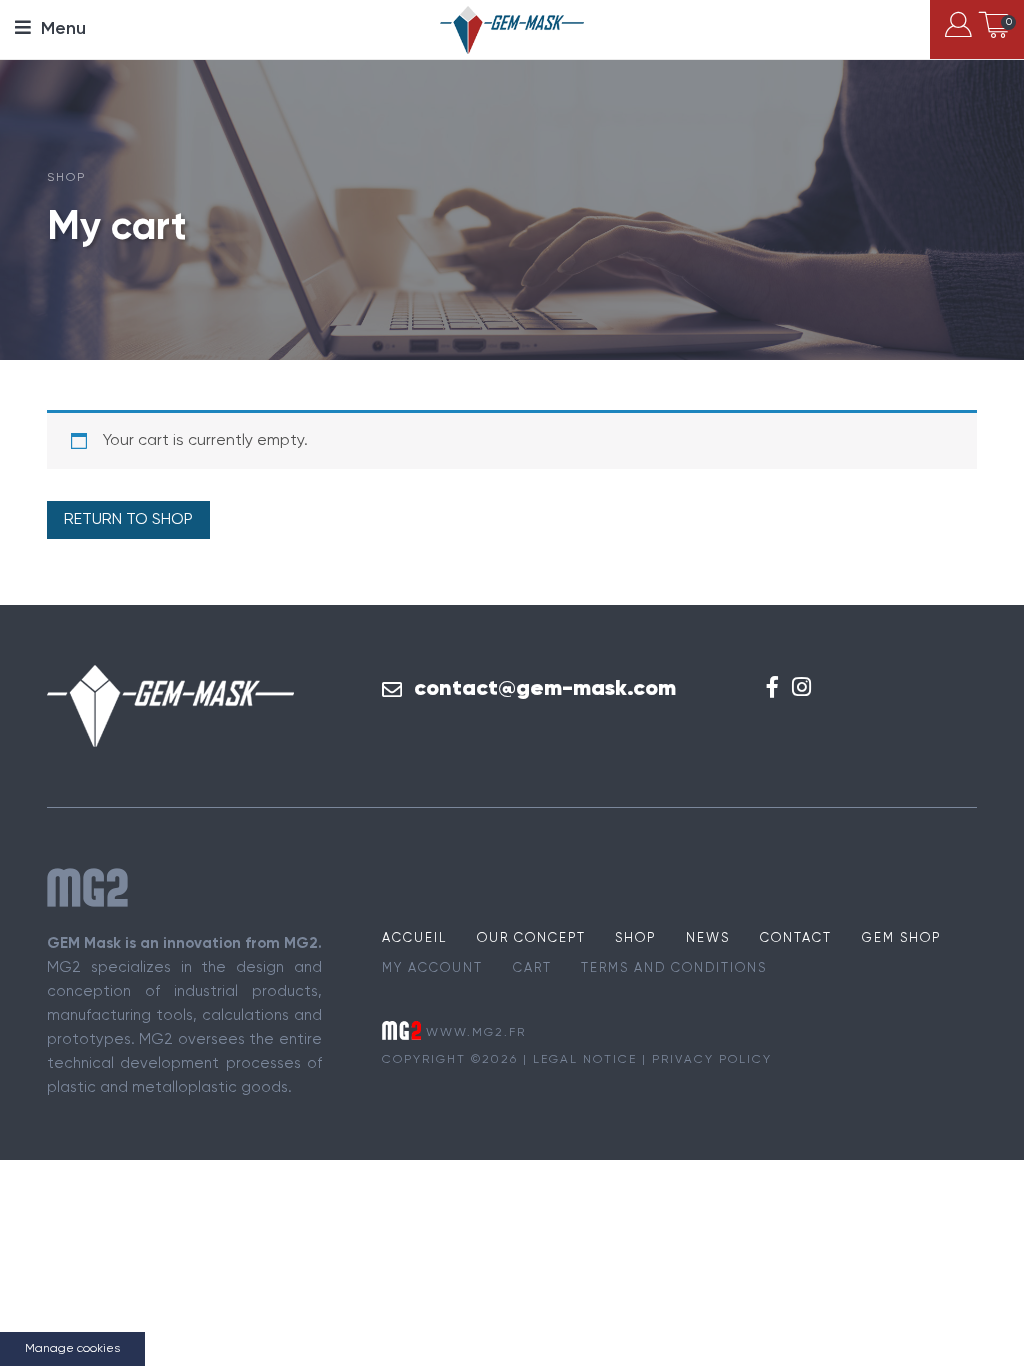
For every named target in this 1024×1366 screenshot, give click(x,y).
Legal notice (585, 1060)
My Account (432, 968)
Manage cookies (72, 1349)
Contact (796, 938)
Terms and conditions (674, 968)
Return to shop (128, 520)
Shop (635, 938)
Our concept (531, 938)
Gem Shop (901, 938)
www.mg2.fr (476, 1032)
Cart (532, 968)
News (708, 938)
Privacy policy (712, 1060)
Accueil (414, 938)
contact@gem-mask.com (545, 689)
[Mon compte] (958, 29)
